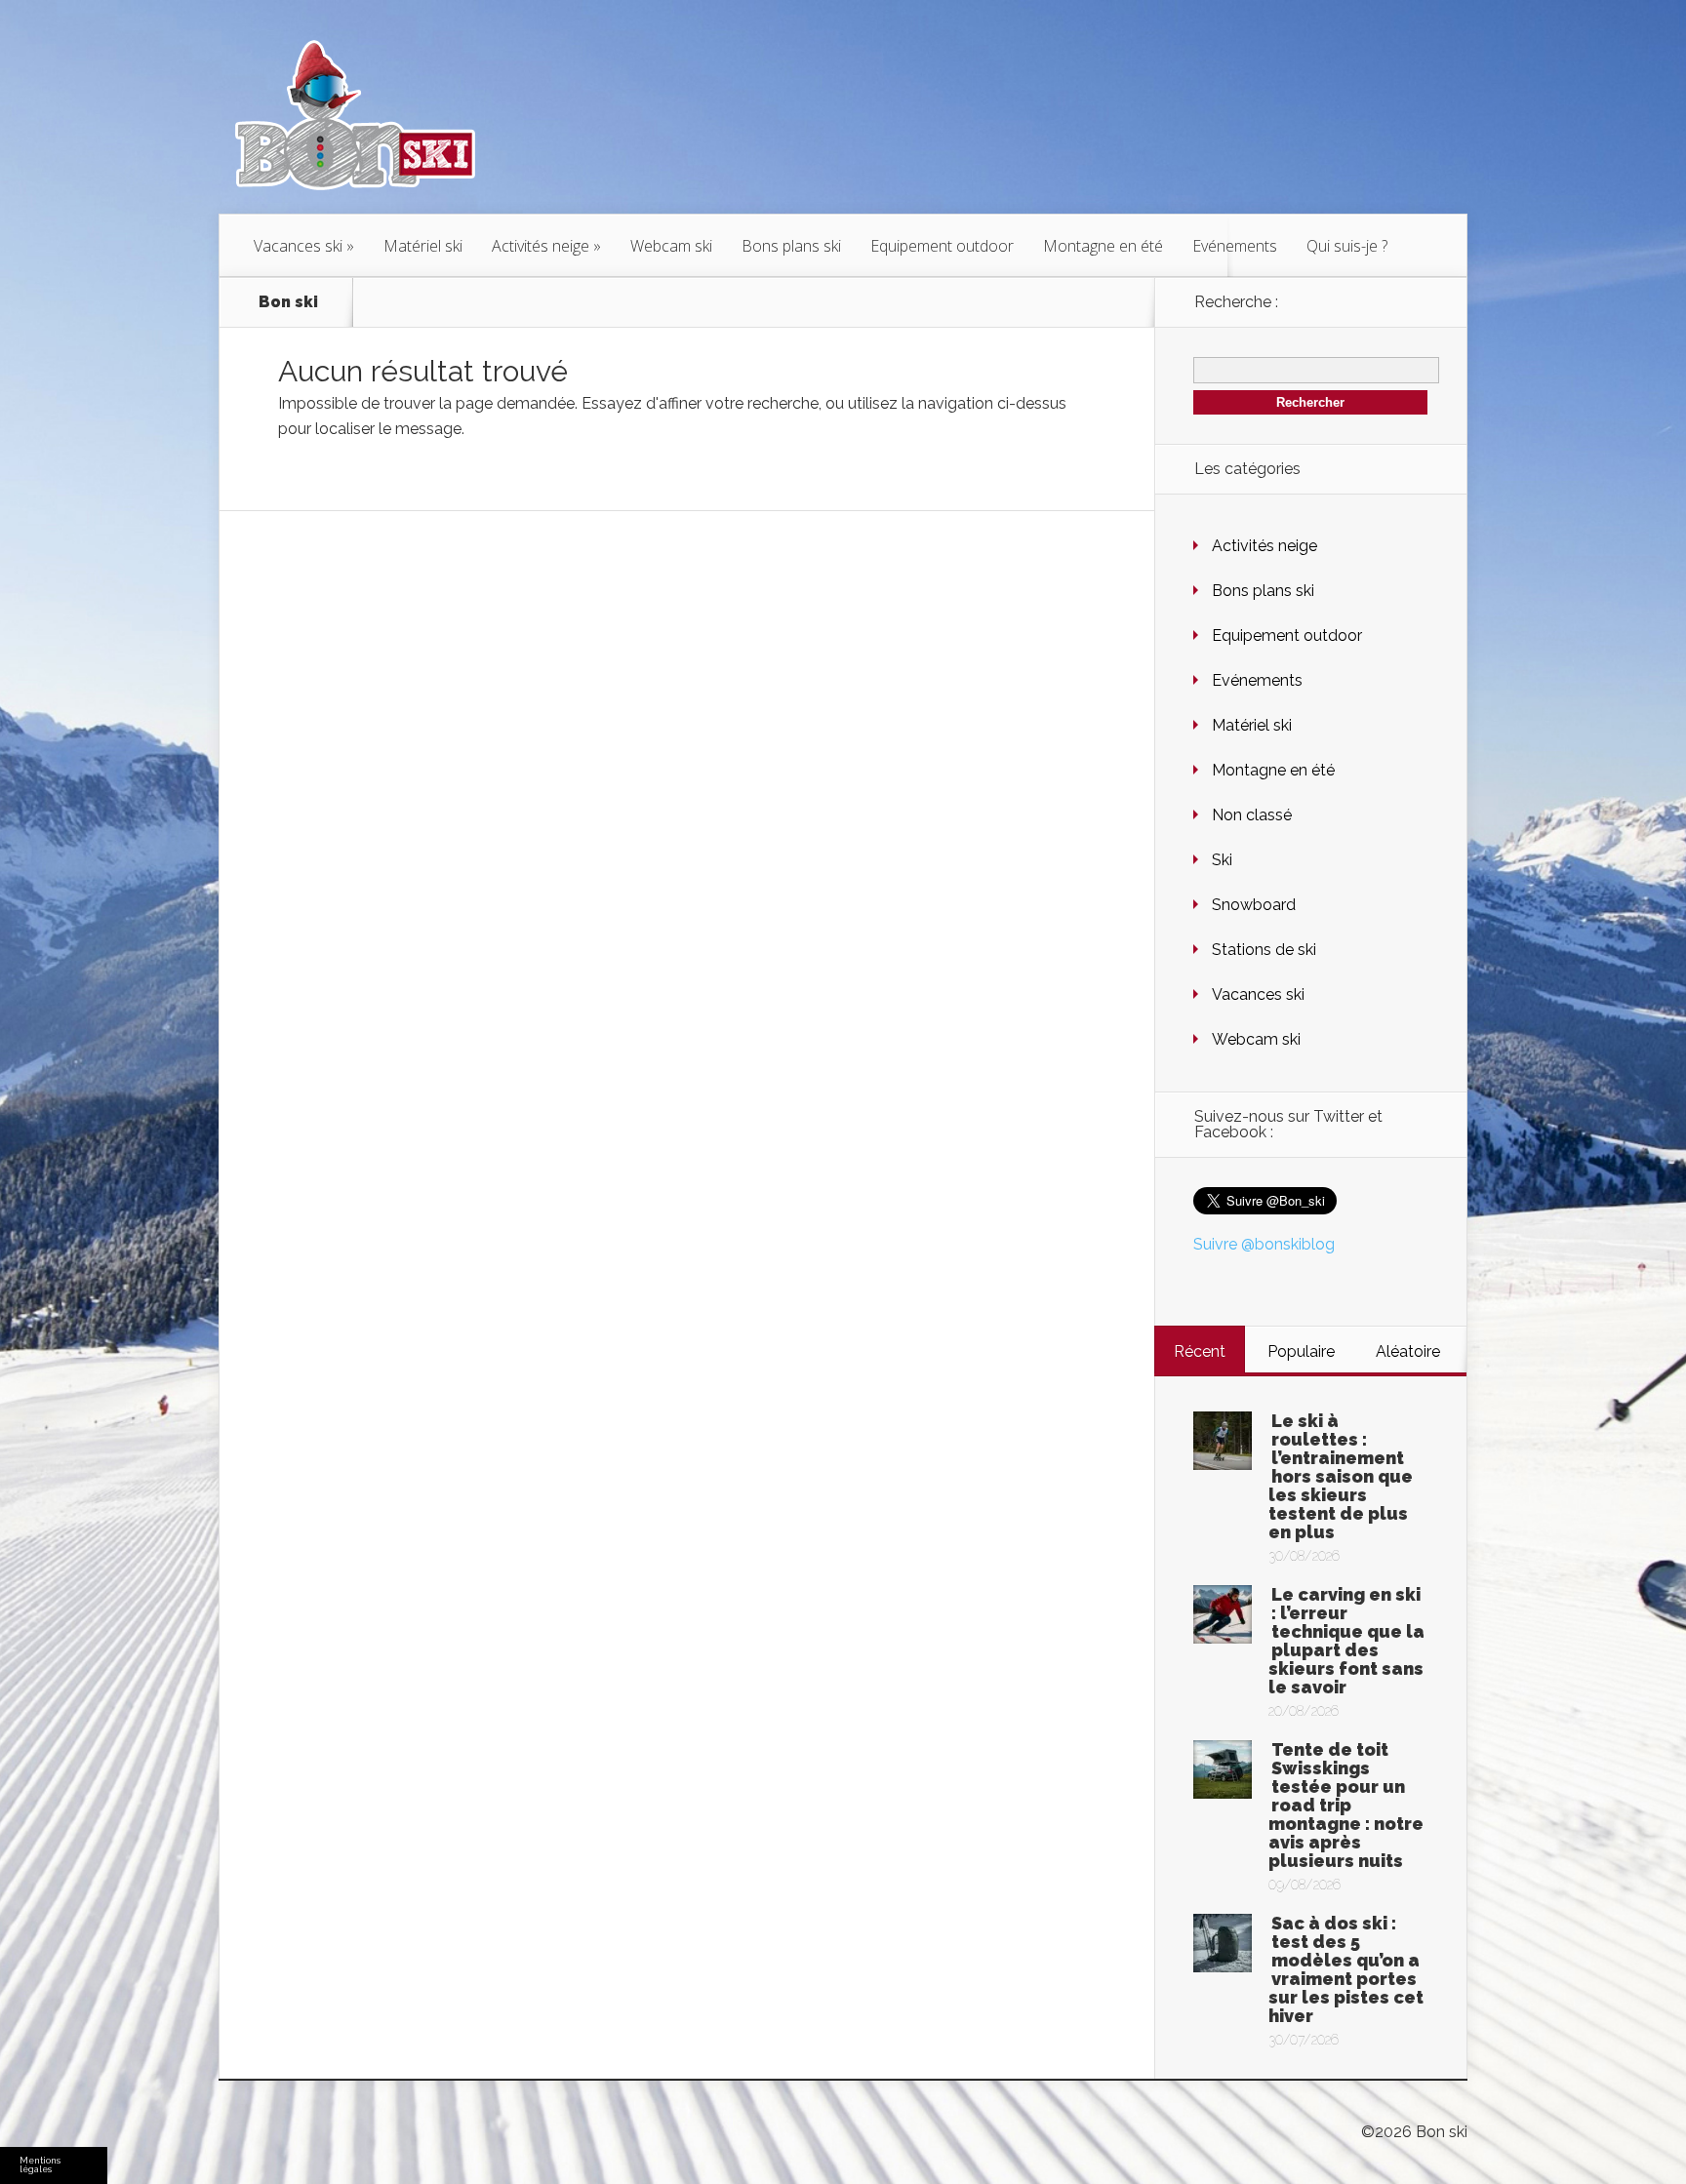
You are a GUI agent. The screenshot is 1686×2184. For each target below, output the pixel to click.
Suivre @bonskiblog (1264, 1244)
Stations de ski (1264, 950)
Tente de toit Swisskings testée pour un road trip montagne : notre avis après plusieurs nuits (1346, 1805)
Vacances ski (298, 246)
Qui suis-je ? (1347, 246)
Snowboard (1254, 905)
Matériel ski (423, 246)
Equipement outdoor (942, 246)
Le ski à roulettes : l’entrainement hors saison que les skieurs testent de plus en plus (1341, 1476)
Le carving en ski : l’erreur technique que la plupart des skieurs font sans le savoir (1346, 1641)
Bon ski (288, 302)
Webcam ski (671, 246)
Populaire (1301, 1351)
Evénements (1235, 246)
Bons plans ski (791, 246)
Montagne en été (1103, 246)
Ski (1222, 860)
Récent (1200, 1351)
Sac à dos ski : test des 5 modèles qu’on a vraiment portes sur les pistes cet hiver (1346, 1969)
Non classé (1252, 815)
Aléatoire (1408, 1351)
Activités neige (541, 246)
